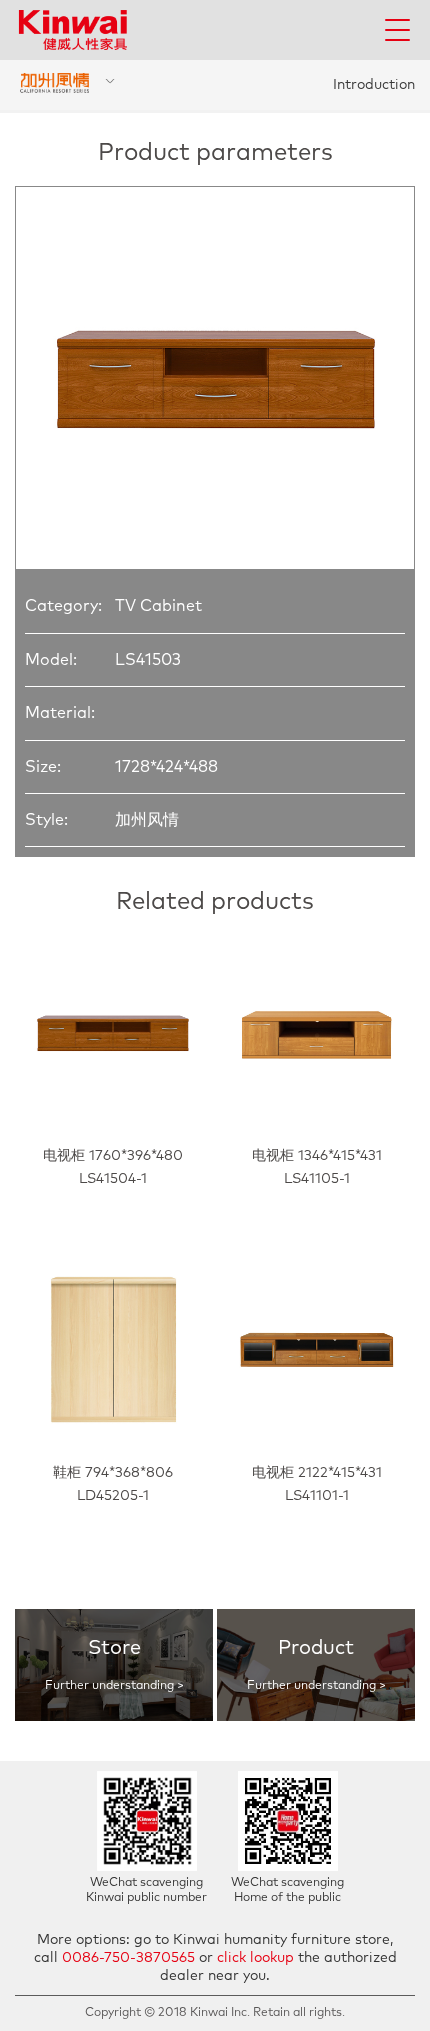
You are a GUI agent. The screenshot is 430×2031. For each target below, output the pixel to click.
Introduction (374, 85)
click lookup (255, 1958)
